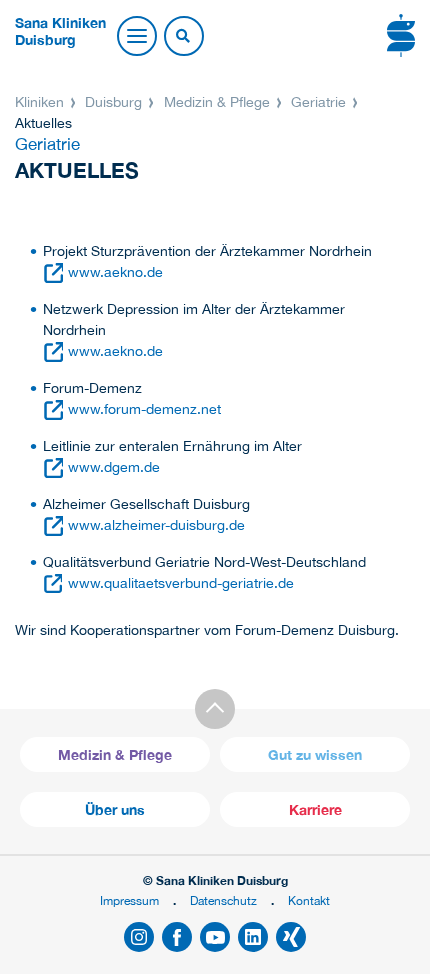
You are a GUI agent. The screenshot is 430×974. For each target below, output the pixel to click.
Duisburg (113, 102)
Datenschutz (223, 900)
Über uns (115, 809)
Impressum (129, 900)
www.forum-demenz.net (144, 409)
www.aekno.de (115, 272)
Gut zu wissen (315, 754)
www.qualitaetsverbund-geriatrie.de (181, 583)
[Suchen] (183, 37)
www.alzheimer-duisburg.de (156, 525)
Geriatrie (318, 102)
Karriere (315, 809)
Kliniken (41, 102)
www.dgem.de (114, 467)
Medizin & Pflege (217, 102)
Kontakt (309, 900)
